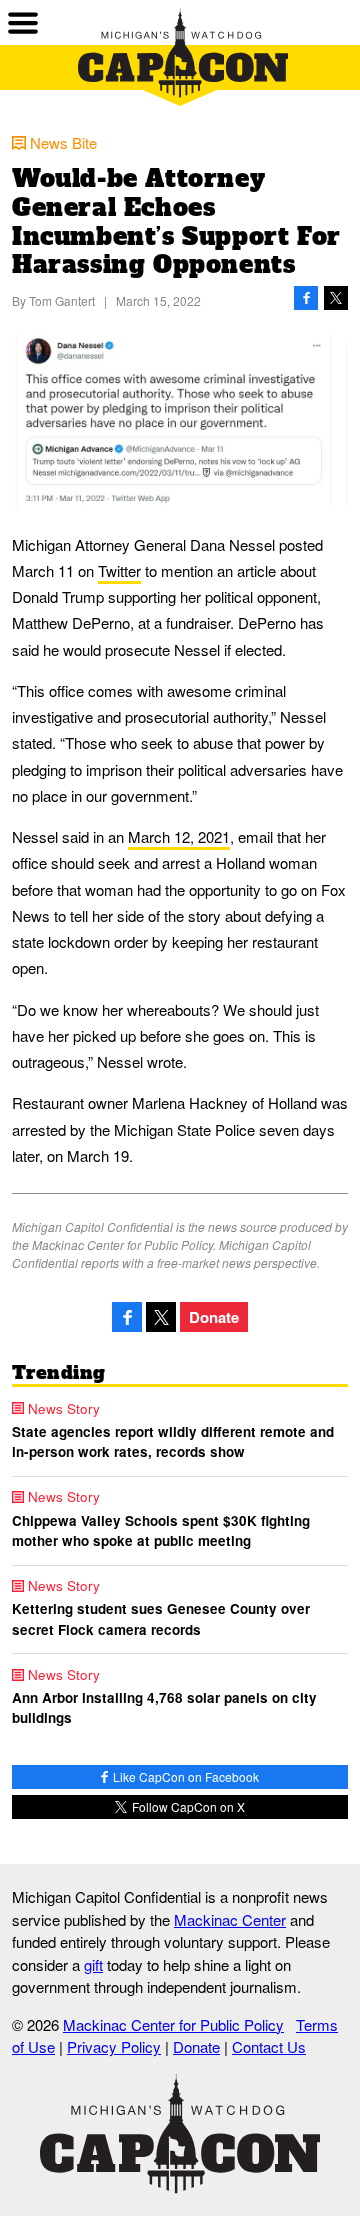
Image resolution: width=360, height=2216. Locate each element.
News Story (64, 1409)
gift (93, 1964)
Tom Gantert (62, 300)
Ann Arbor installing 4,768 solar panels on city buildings (164, 1707)
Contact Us (269, 2046)
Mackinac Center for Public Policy (173, 2024)
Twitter (119, 570)
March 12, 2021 (179, 836)
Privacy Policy (114, 2046)
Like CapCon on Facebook (184, 1776)
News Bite (63, 142)
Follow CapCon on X (187, 1806)
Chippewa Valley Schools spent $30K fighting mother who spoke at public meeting (161, 1530)
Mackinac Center (230, 1919)
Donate (214, 1317)
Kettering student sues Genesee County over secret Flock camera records (161, 1618)
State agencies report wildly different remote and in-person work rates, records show (173, 1441)
